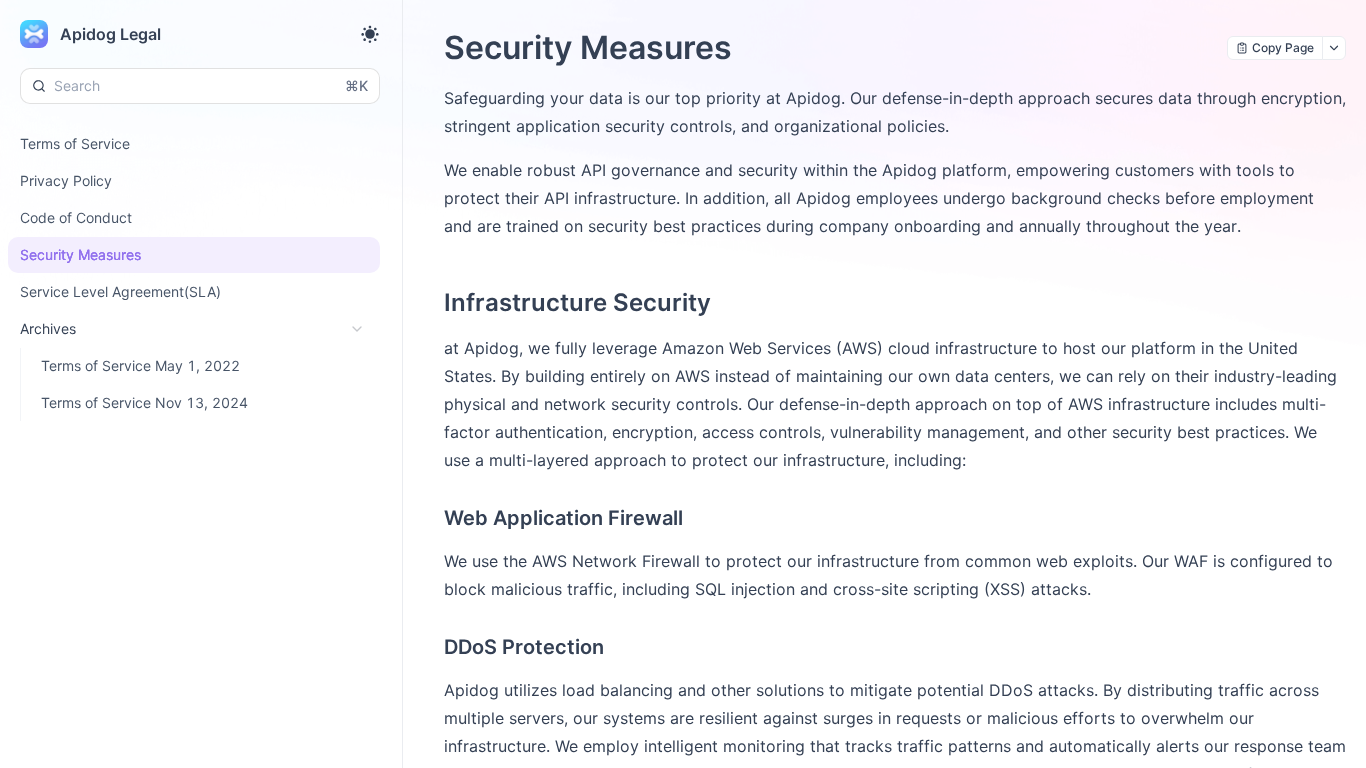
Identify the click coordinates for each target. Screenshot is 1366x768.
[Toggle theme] (370, 34)
